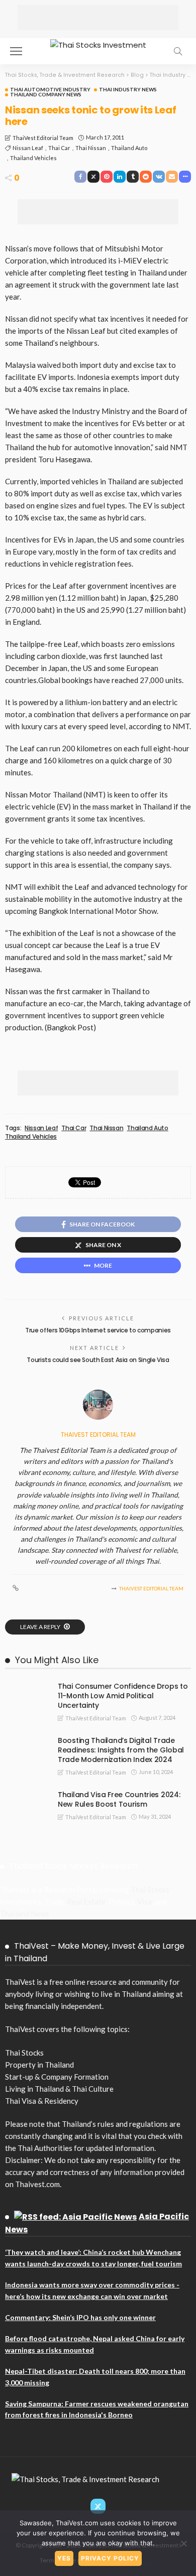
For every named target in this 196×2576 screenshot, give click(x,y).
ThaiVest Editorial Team (43, 138)
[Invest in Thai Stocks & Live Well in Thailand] (98, 44)
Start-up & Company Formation (57, 2077)
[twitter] (98, 2506)
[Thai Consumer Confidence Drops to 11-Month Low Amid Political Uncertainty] (25, 1686)
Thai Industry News (128, 89)
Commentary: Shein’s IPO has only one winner (80, 2317)
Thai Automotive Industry (50, 89)
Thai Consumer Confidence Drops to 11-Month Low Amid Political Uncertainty (123, 1696)
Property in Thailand (39, 2065)
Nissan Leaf (28, 148)
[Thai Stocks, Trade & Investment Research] (85, 2478)
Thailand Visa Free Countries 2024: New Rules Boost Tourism (119, 1799)
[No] (183, 2543)
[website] (16, 1588)
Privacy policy (110, 2558)
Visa (144, 1902)
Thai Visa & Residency (42, 2101)
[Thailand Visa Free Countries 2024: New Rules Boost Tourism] (25, 1794)
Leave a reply (41, 1627)
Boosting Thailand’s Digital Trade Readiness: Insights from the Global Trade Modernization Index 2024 (121, 1750)
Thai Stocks (150, 1889)
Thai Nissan (91, 148)
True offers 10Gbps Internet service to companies (98, 1330)
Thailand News (25, 1914)
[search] (178, 51)
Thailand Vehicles (33, 158)
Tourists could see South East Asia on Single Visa (98, 1360)
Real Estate (86, 1902)
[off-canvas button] (16, 51)
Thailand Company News (46, 94)
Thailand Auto (129, 148)
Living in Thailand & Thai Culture (59, 2089)
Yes (64, 2558)
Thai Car (59, 148)
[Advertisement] (98, 18)
